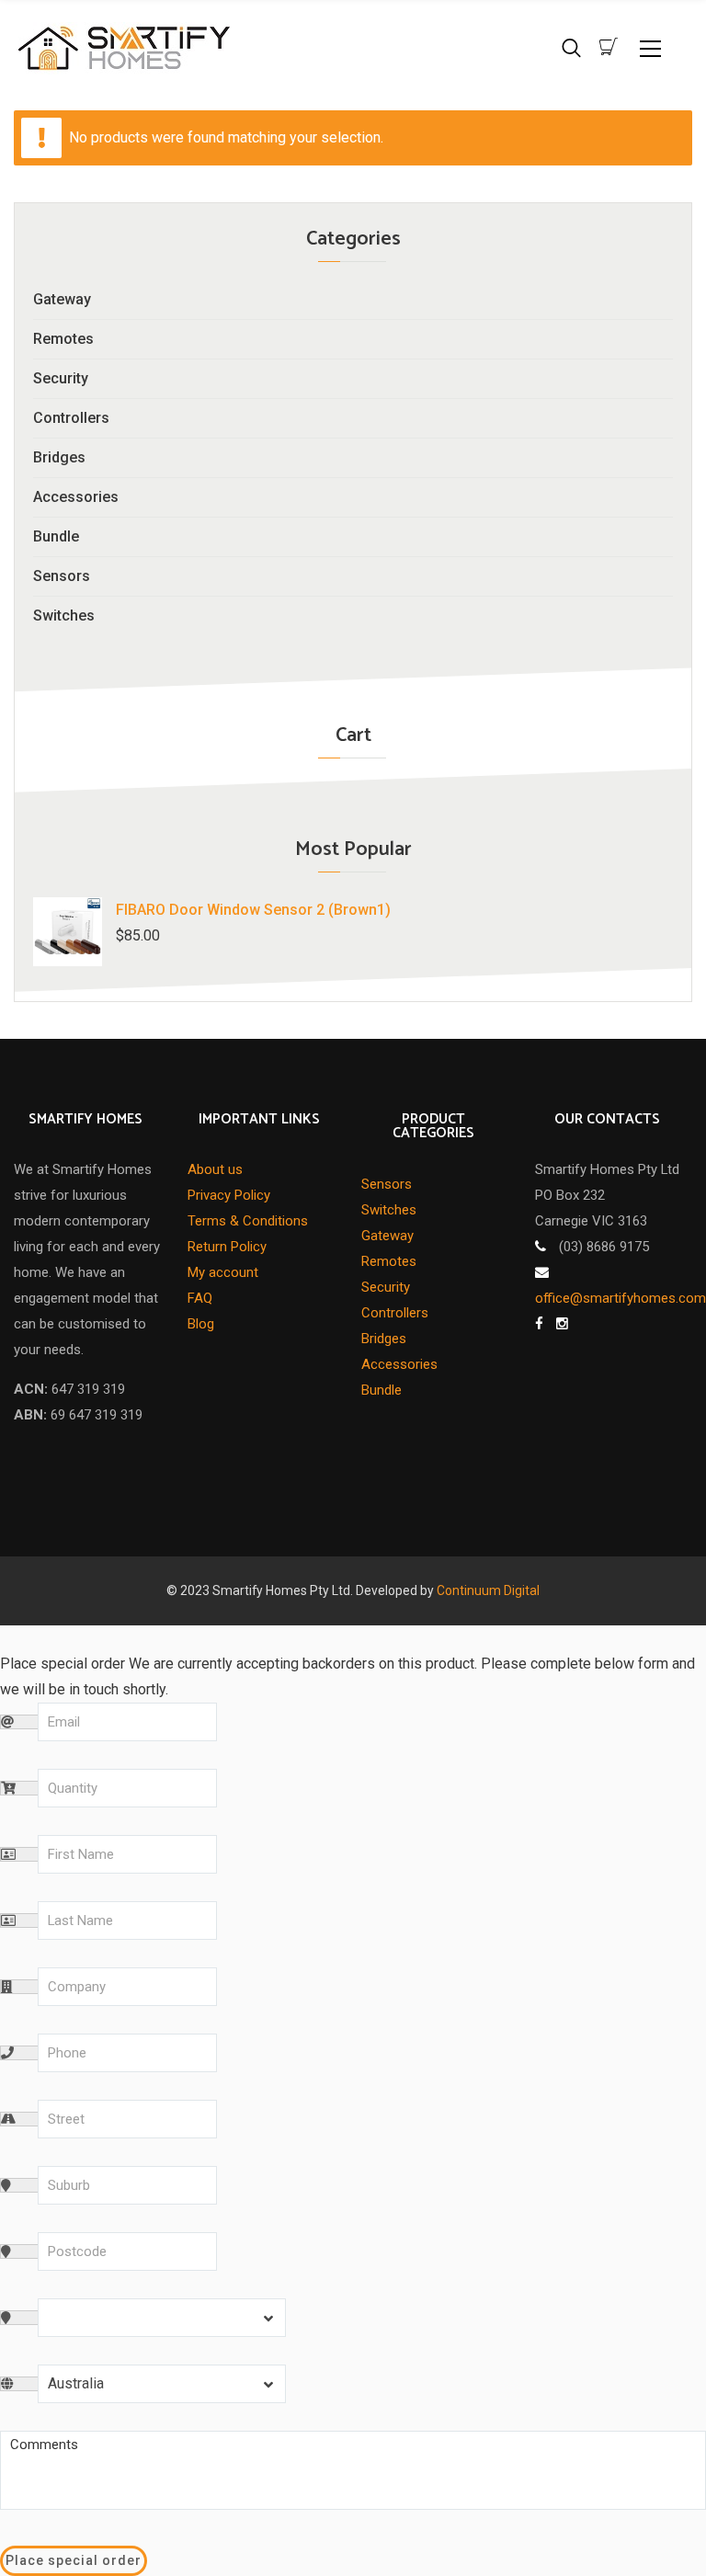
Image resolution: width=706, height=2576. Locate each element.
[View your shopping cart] (609, 47)
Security (61, 378)
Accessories (76, 497)
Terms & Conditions (248, 1221)
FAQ (200, 1298)
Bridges (59, 457)
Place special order (74, 2560)
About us (215, 1169)
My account (223, 1272)
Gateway (62, 299)
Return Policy (227, 1247)
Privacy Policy (229, 1195)
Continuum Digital (488, 1590)
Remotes (63, 339)
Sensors (62, 576)
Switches (64, 616)
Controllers (71, 418)
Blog (201, 1324)
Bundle (56, 536)
